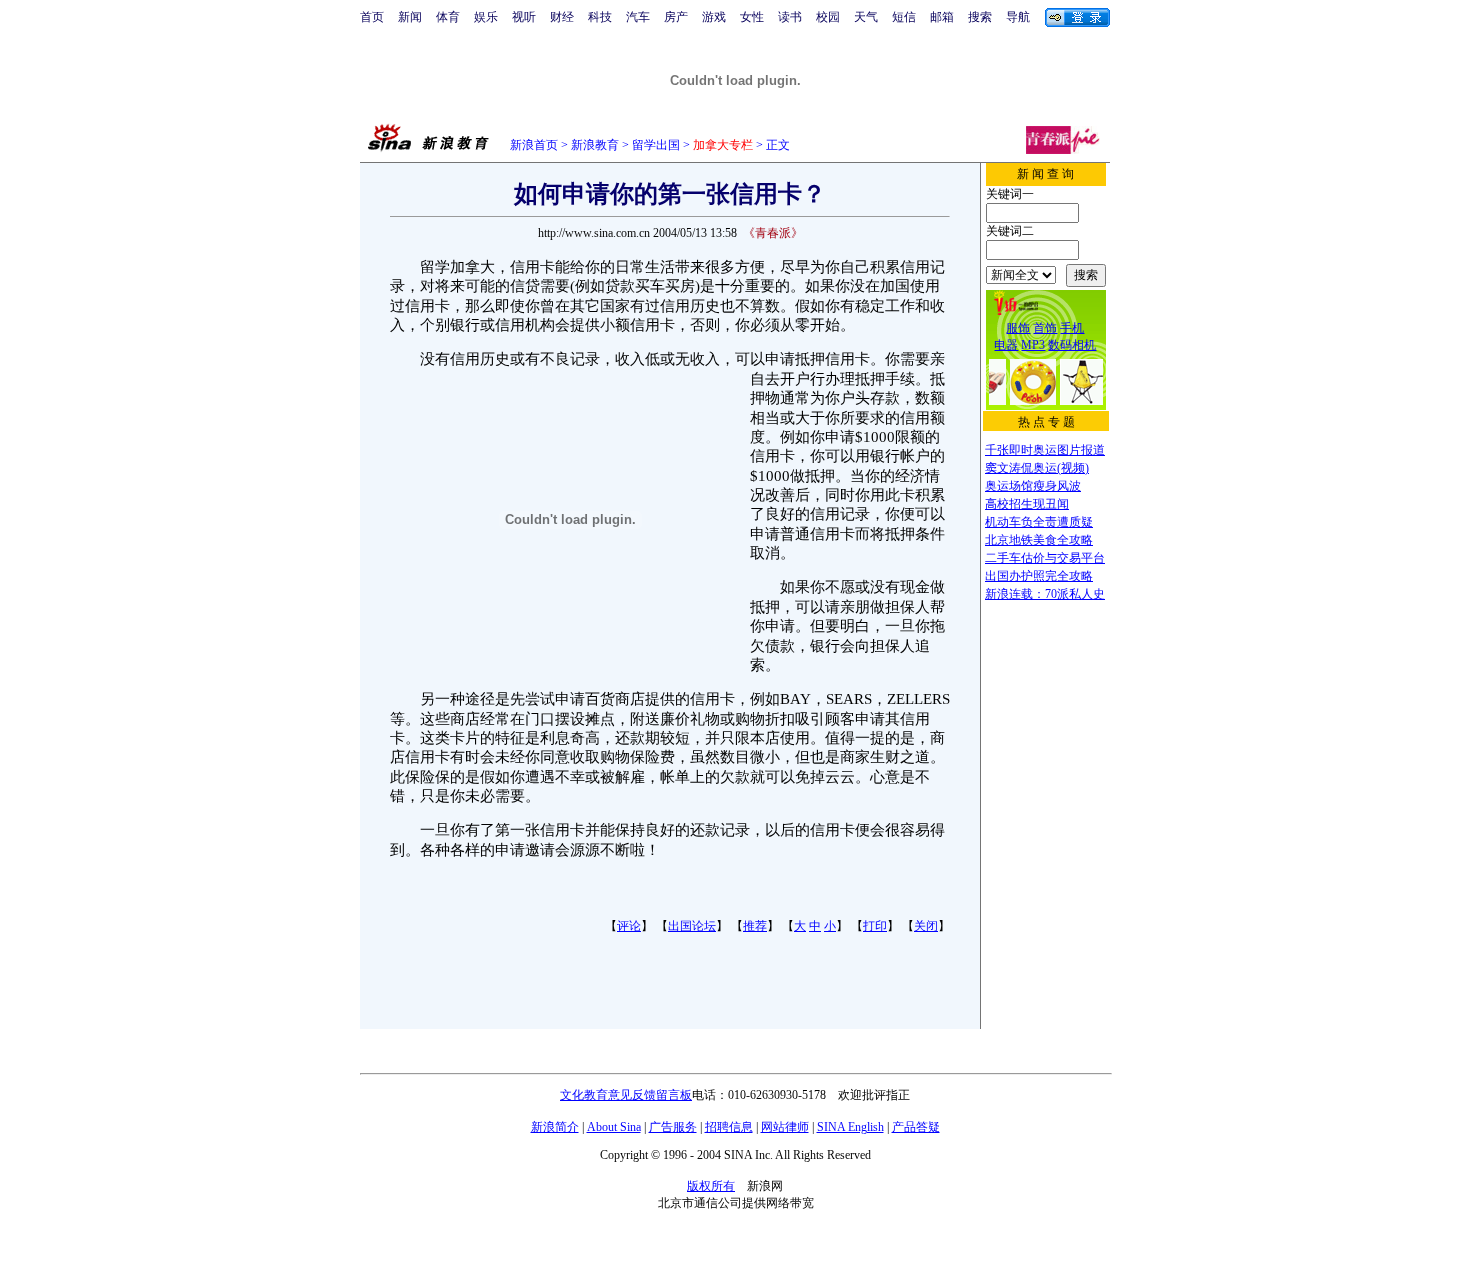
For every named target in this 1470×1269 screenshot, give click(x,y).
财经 (562, 17)
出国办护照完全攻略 (1039, 576)
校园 (828, 17)
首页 (372, 17)
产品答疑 (916, 1127)
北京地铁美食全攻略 (1039, 540)
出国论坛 (692, 926)
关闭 (926, 926)
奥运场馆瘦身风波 (1033, 486)
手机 (1072, 328)
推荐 (755, 926)
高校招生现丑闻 (1027, 504)
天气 (866, 17)
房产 (676, 17)
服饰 (1018, 328)
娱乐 (486, 17)
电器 (1006, 345)
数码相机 (1072, 345)
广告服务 (673, 1127)
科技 (600, 17)
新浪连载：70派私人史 (1045, 594)
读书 (790, 17)
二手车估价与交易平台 (1045, 558)
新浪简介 (555, 1127)
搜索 (980, 17)
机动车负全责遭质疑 (1039, 522)
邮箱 (942, 17)
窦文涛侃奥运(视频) (1037, 468)
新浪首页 (534, 145)
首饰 (1045, 328)
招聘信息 (729, 1127)
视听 (524, 17)
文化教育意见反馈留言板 (626, 1095)
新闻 (410, 17)
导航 (1018, 17)
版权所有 (711, 1186)
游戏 (714, 17)
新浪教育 (595, 145)
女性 (752, 17)
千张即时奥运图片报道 (1045, 450)
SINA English (850, 1127)
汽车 (638, 17)
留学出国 (656, 145)
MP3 (1033, 345)
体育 (448, 17)
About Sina (614, 1127)
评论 (629, 926)
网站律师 (785, 1127)
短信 (904, 17)
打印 (875, 926)
